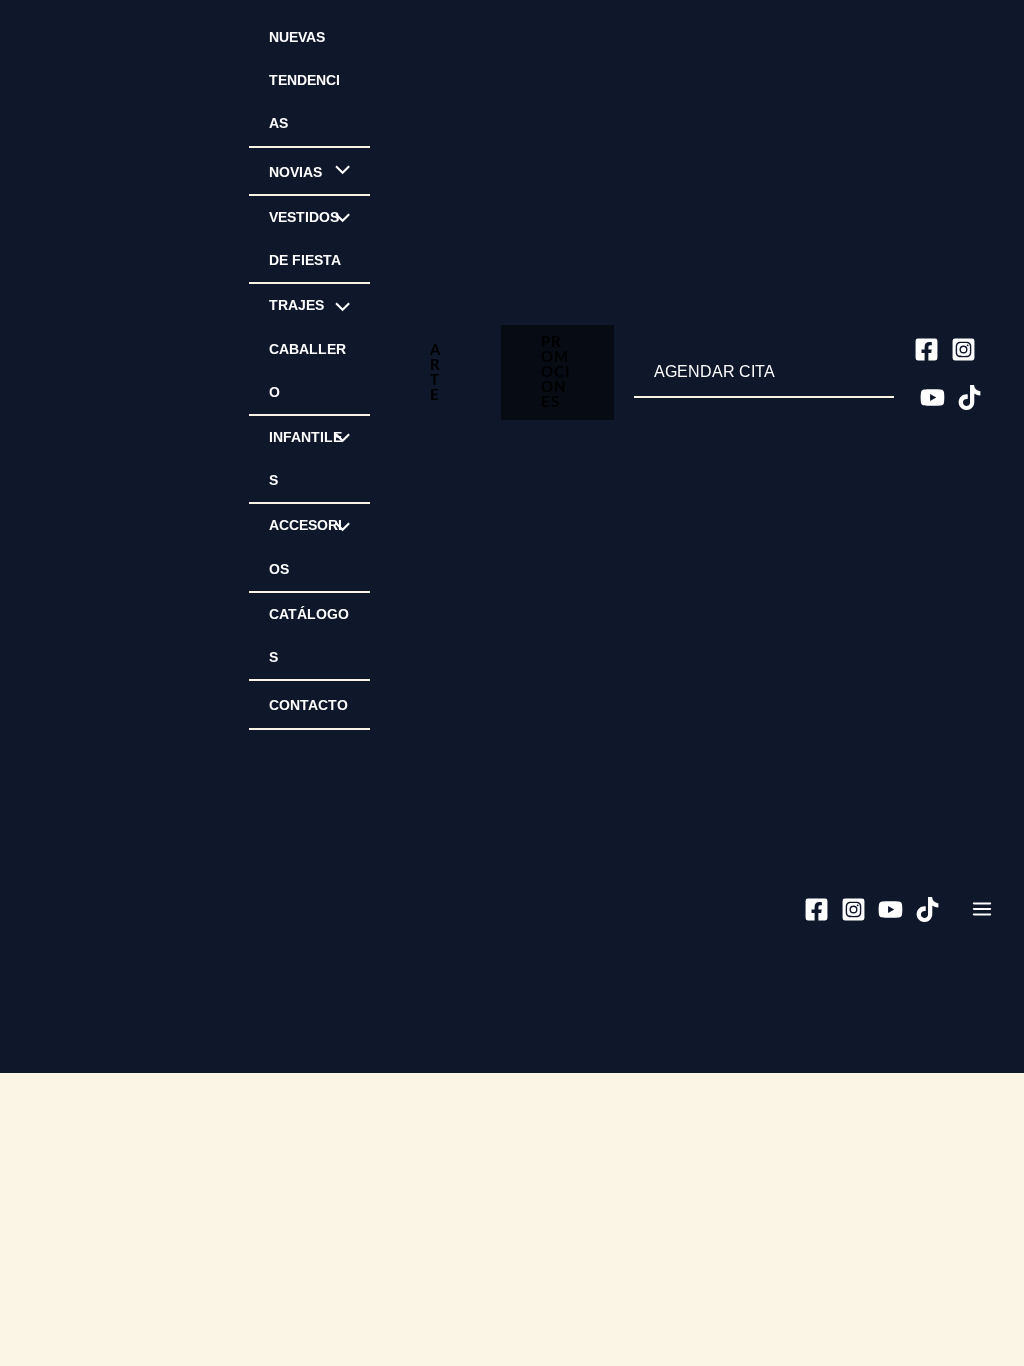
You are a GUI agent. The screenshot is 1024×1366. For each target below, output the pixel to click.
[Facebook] (926, 349)
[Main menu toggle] (982, 909)
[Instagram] (963, 349)
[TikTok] (969, 397)
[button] (435, 373)
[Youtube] (932, 397)
